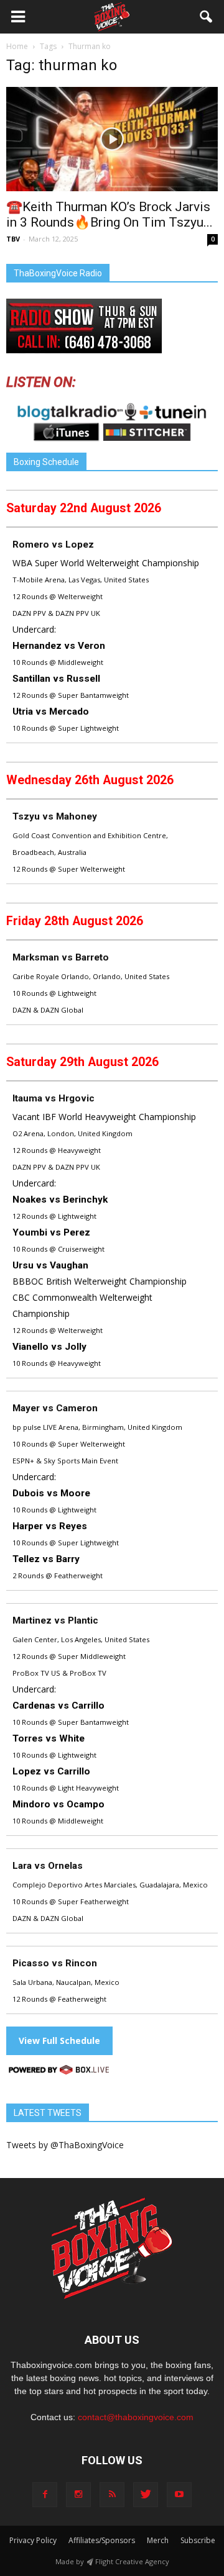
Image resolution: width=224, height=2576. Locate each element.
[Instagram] (78, 2495)
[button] (207, 17)
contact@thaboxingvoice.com (136, 2417)
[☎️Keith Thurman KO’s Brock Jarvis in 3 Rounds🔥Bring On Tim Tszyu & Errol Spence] (112, 139)
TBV (13, 239)
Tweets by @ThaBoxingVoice (65, 2145)
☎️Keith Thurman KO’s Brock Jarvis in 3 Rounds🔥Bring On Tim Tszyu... (110, 215)
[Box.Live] (59, 2072)
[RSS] (112, 2495)
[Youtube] (179, 2495)
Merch (158, 2540)
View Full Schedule (59, 2040)
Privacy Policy (33, 2540)
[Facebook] (45, 2495)
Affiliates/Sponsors (102, 2540)
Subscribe (198, 2540)
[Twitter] (146, 2495)
